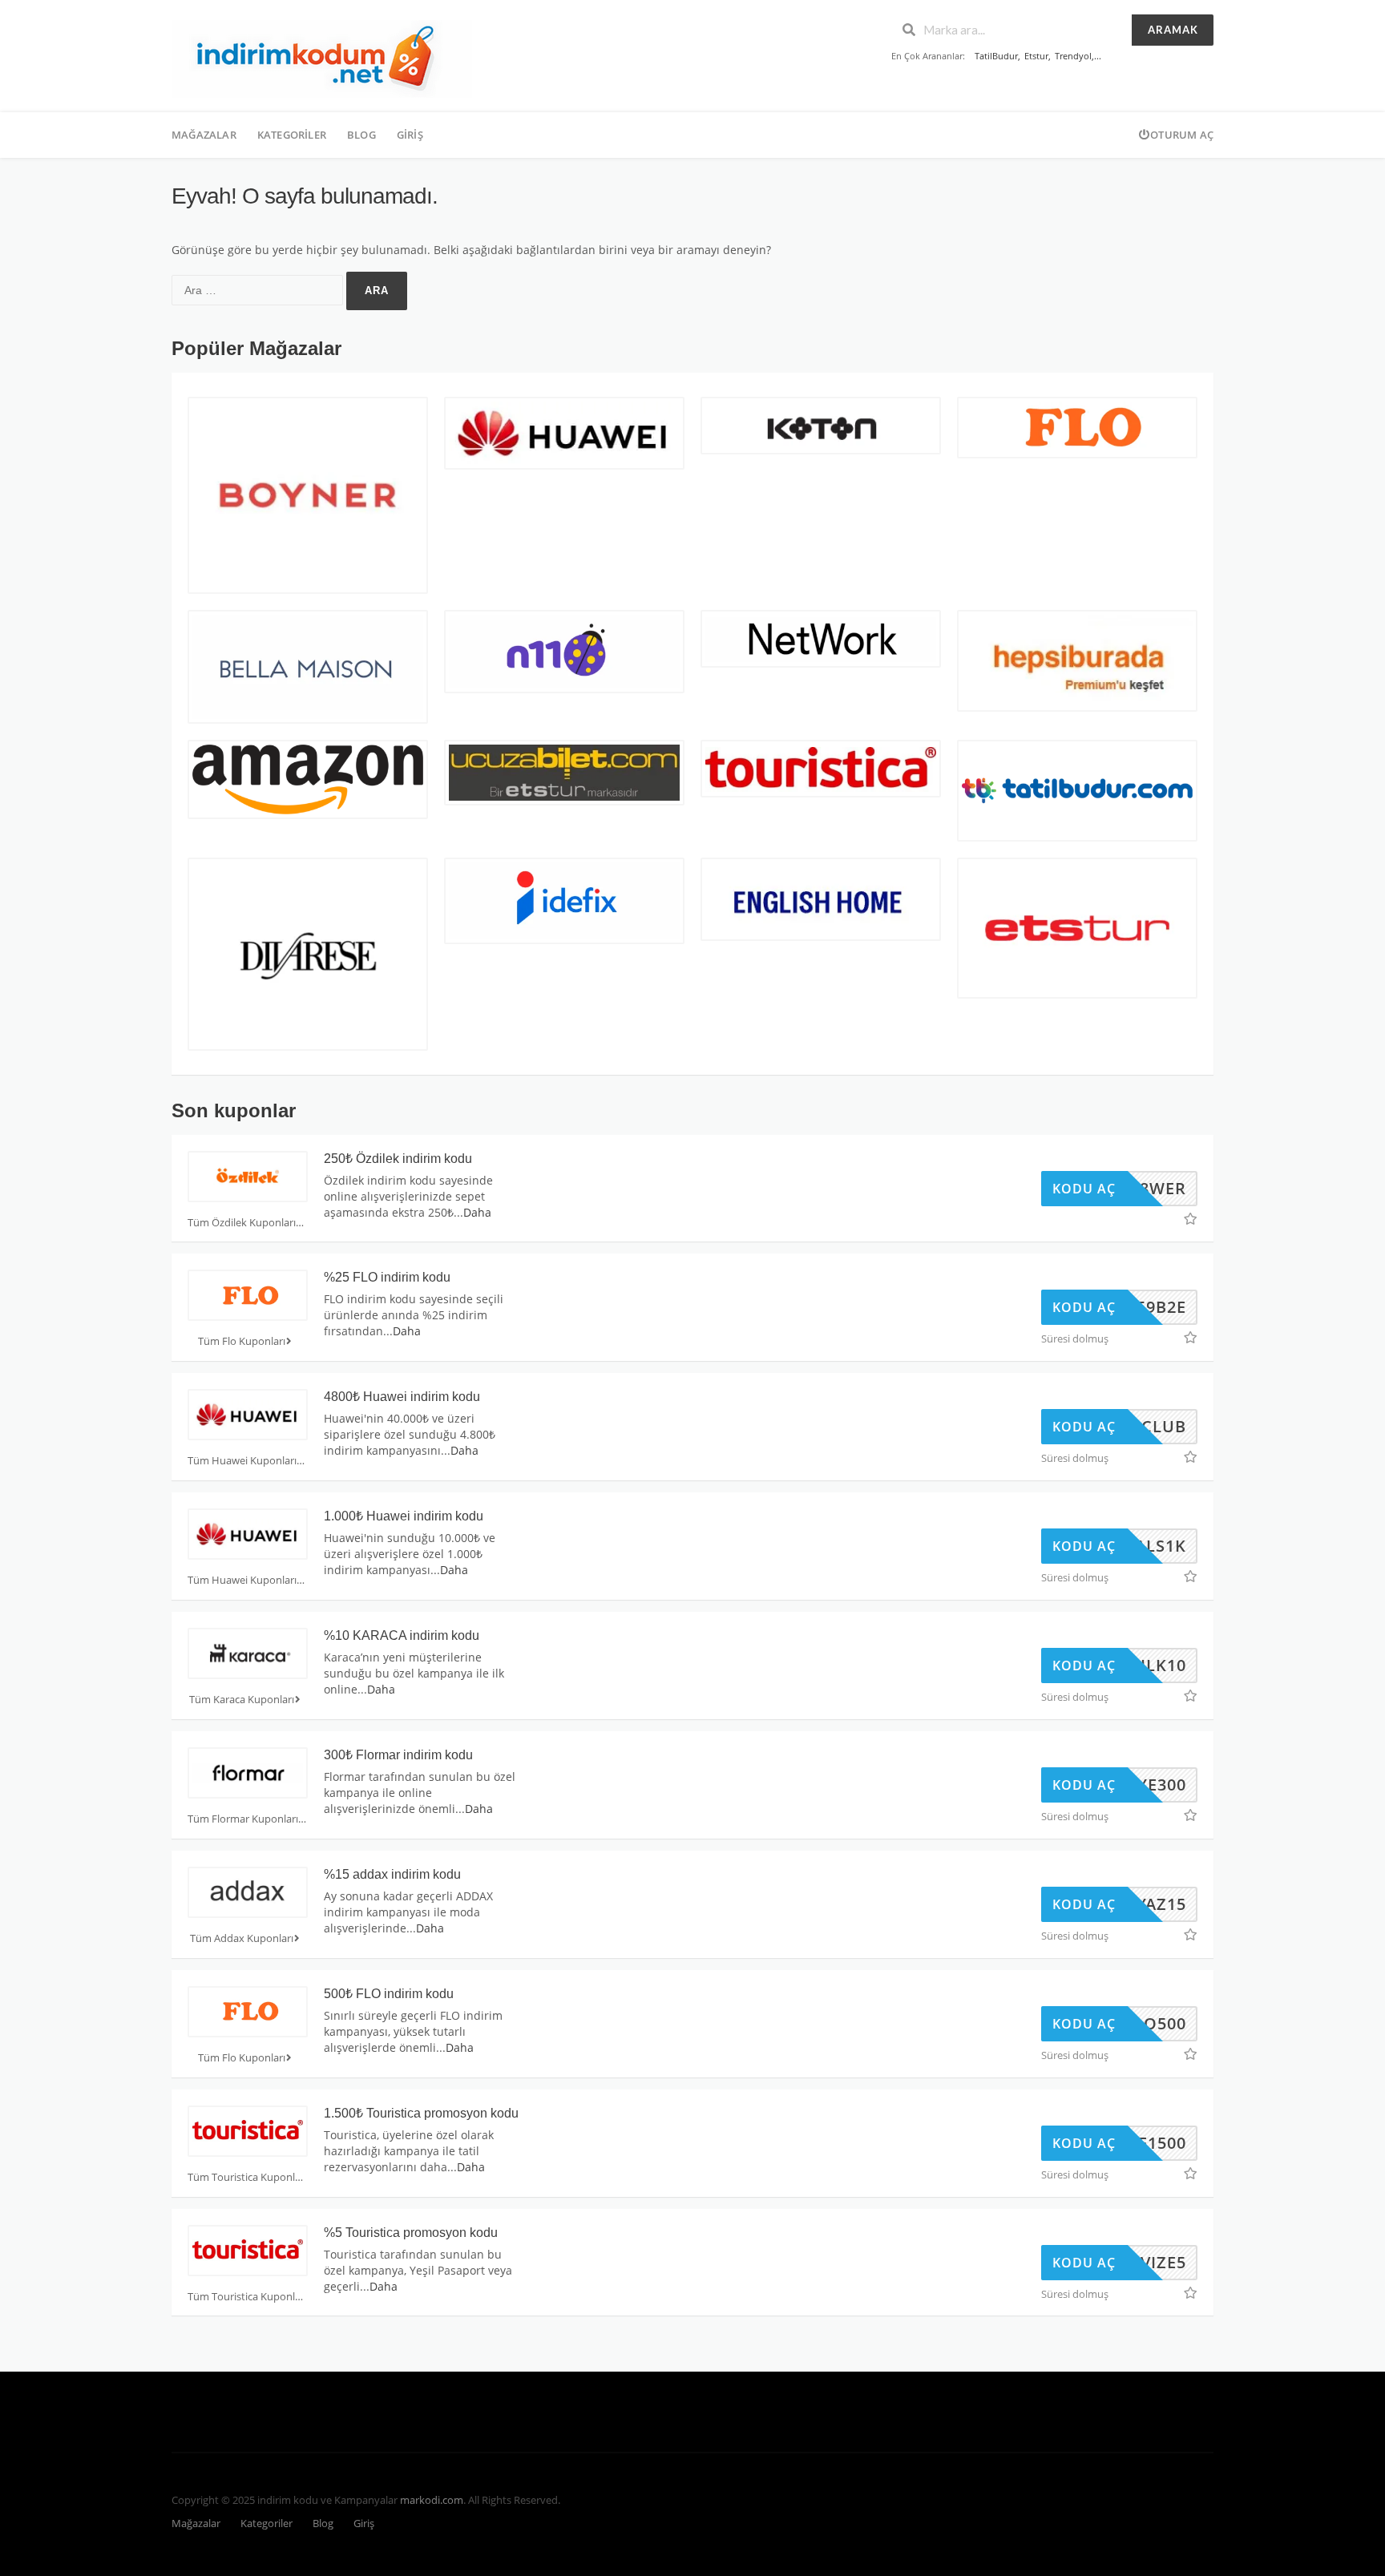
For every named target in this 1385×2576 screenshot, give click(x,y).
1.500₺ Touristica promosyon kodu (421, 2113)
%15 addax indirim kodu (392, 1874)
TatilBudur (996, 56)
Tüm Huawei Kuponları (242, 1461)
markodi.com (432, 2500)
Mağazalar (204, 135)
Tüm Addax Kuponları (242, 1938)
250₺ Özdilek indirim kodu (398, 1159)
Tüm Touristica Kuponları (247, 2177)
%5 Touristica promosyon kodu (411, 2233)
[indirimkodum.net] (322, 57)
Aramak (1173, 30)
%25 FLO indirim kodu (387, 1277)
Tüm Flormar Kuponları (243, 1819)
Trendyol (1073, 56)
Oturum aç (1182, 135)
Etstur (1036, 56)
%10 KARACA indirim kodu (402, 1635)
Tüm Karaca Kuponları (242, 1700)
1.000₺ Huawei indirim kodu (404, 1516)
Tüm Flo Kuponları (242, 1341)
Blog (361, 135)
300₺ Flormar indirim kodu (398, 1755)
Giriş (410, 135)
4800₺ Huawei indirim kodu (402, 1397)
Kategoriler (292, 135)
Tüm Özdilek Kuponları (242, 1223)
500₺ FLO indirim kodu (389, 1994)
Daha (477, 1212)
